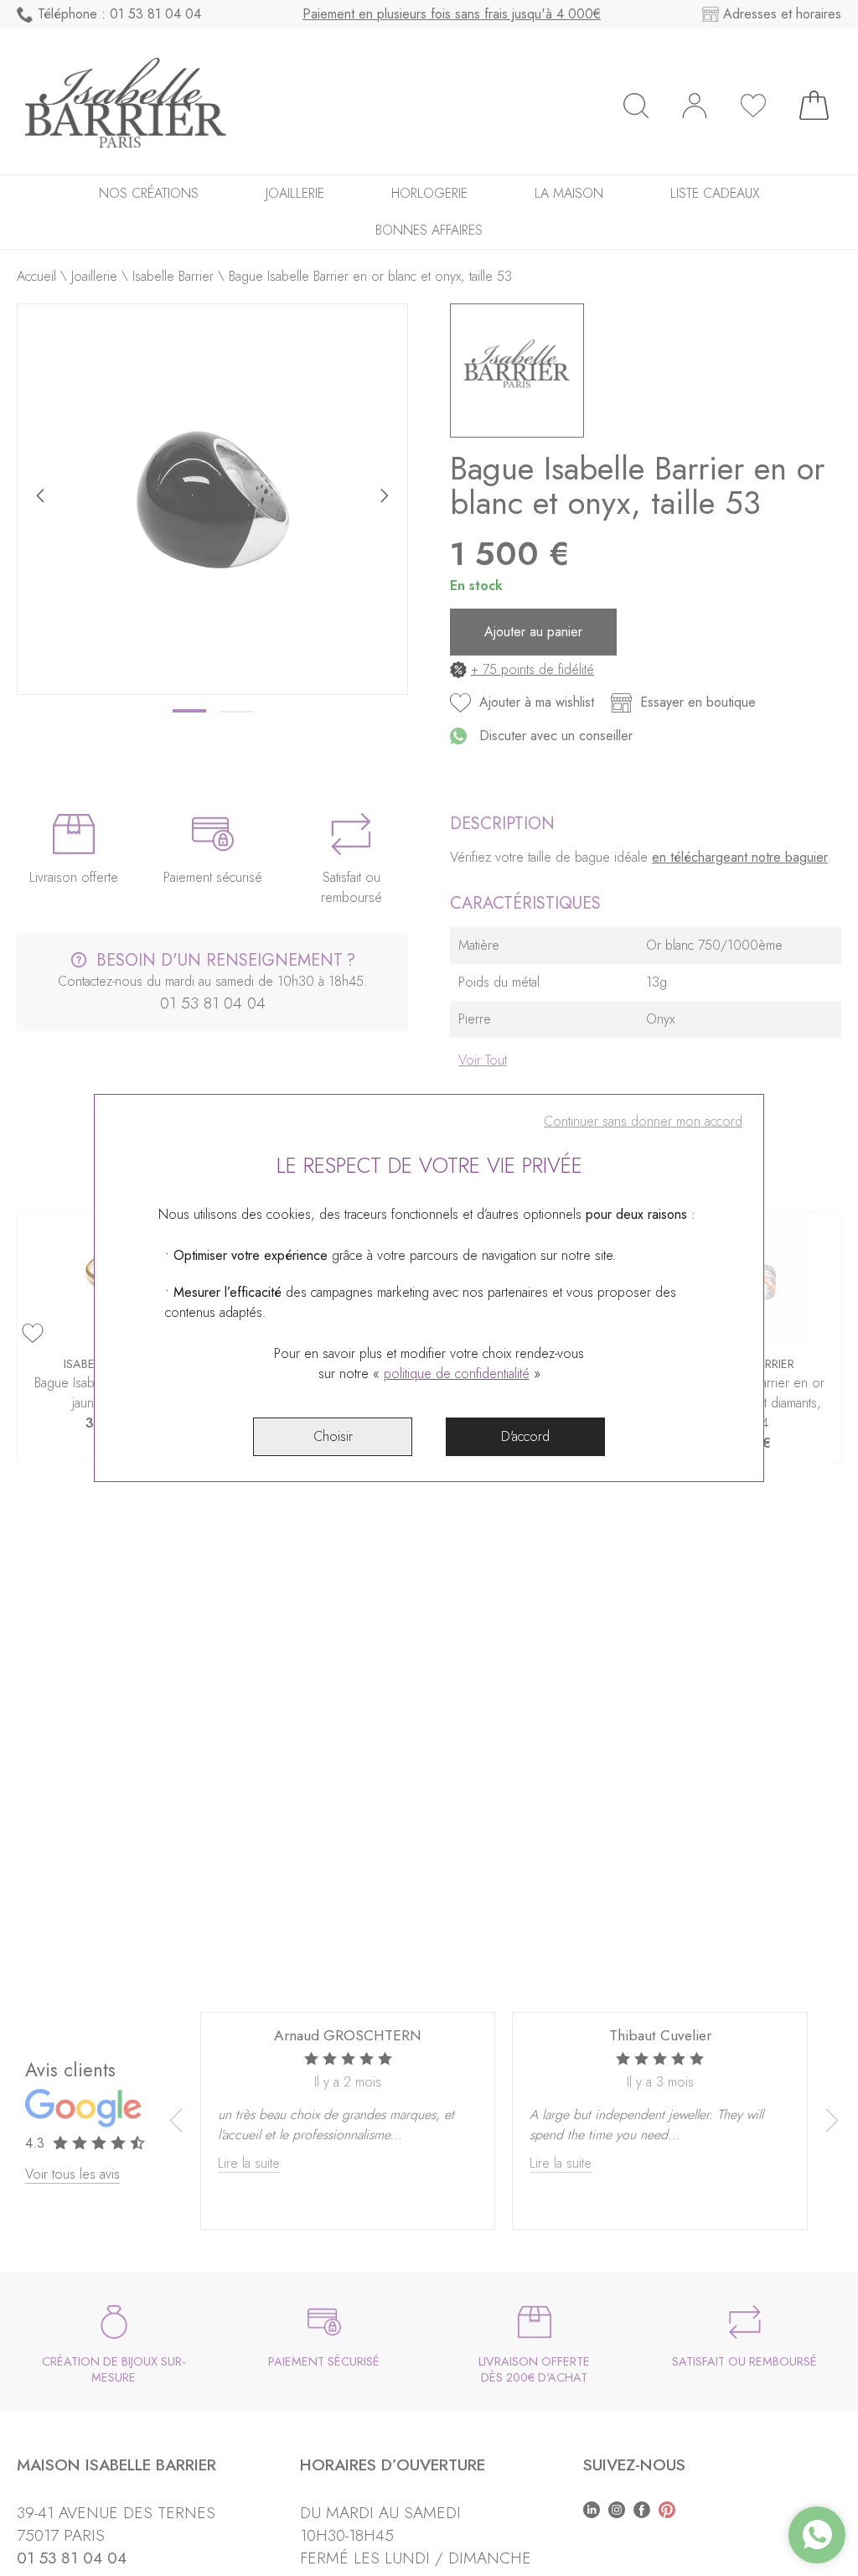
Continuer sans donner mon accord (643, 1121)
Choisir (333, 1436)
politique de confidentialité (457, 1374)
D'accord (525, 1436)
